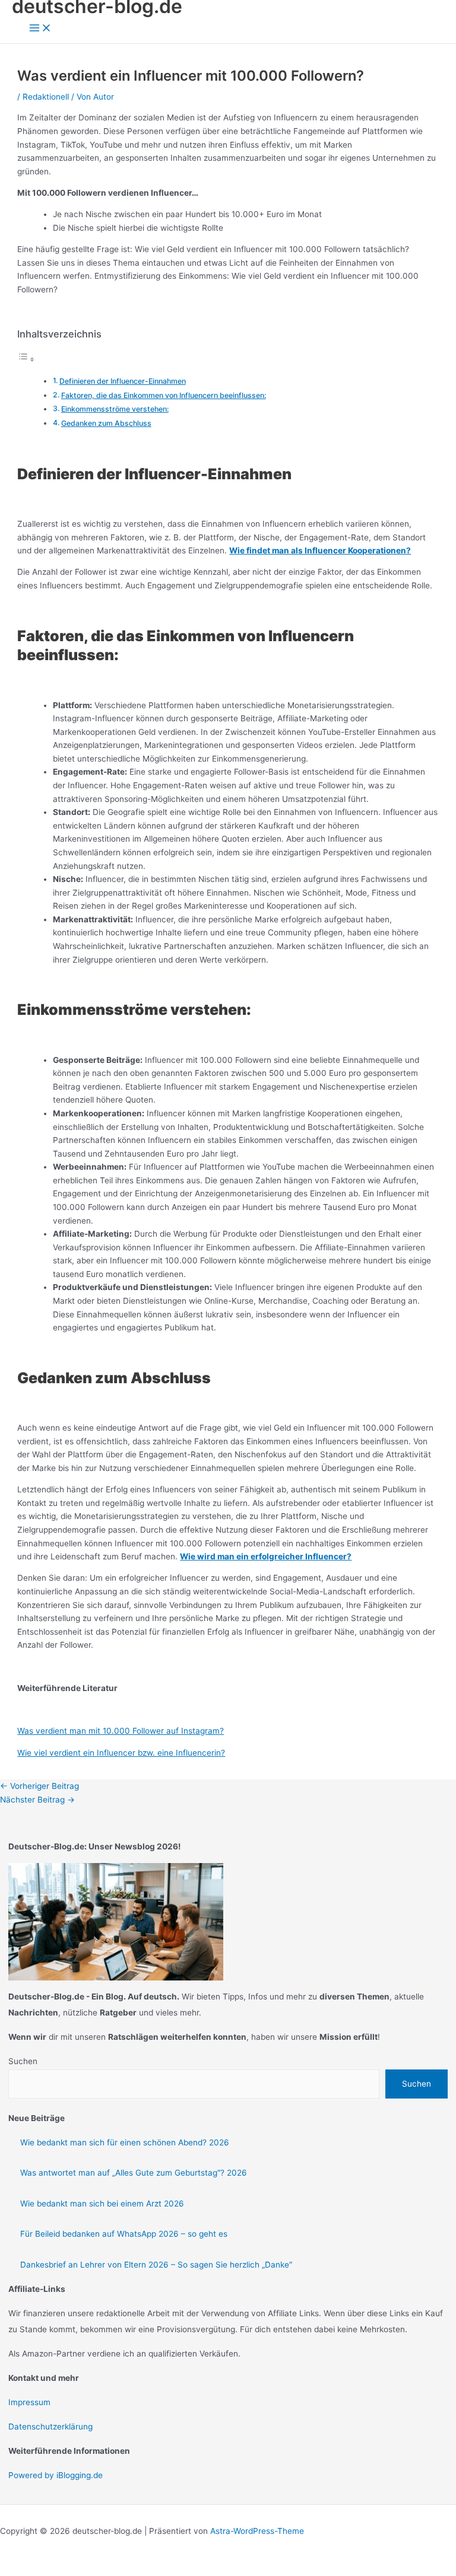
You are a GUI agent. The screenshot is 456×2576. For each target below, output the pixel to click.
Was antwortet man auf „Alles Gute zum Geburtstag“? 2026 (134, 2173)
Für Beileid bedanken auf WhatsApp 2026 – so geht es (124, 2234)
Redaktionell (46, 97)
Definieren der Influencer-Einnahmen (123, 381)
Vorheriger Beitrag (39, 1786)
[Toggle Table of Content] (26, 359)
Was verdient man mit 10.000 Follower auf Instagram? (121, 1731)
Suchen (23, 2061)
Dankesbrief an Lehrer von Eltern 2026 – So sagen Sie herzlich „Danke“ (156, 2265)
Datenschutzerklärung (50, 2427)
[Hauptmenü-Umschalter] (40, 29)
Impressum (29, 2402)
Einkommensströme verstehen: (115, 409)
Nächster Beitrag (37, 1800)
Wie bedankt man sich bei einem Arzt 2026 (102, 2204)
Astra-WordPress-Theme (257, 2531)
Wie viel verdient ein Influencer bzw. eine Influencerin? (121, 1753)
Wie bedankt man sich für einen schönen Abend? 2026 (125, 2142)
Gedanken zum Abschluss (106, 423)
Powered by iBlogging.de (56, 2475)
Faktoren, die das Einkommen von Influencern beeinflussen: (164, 395)
